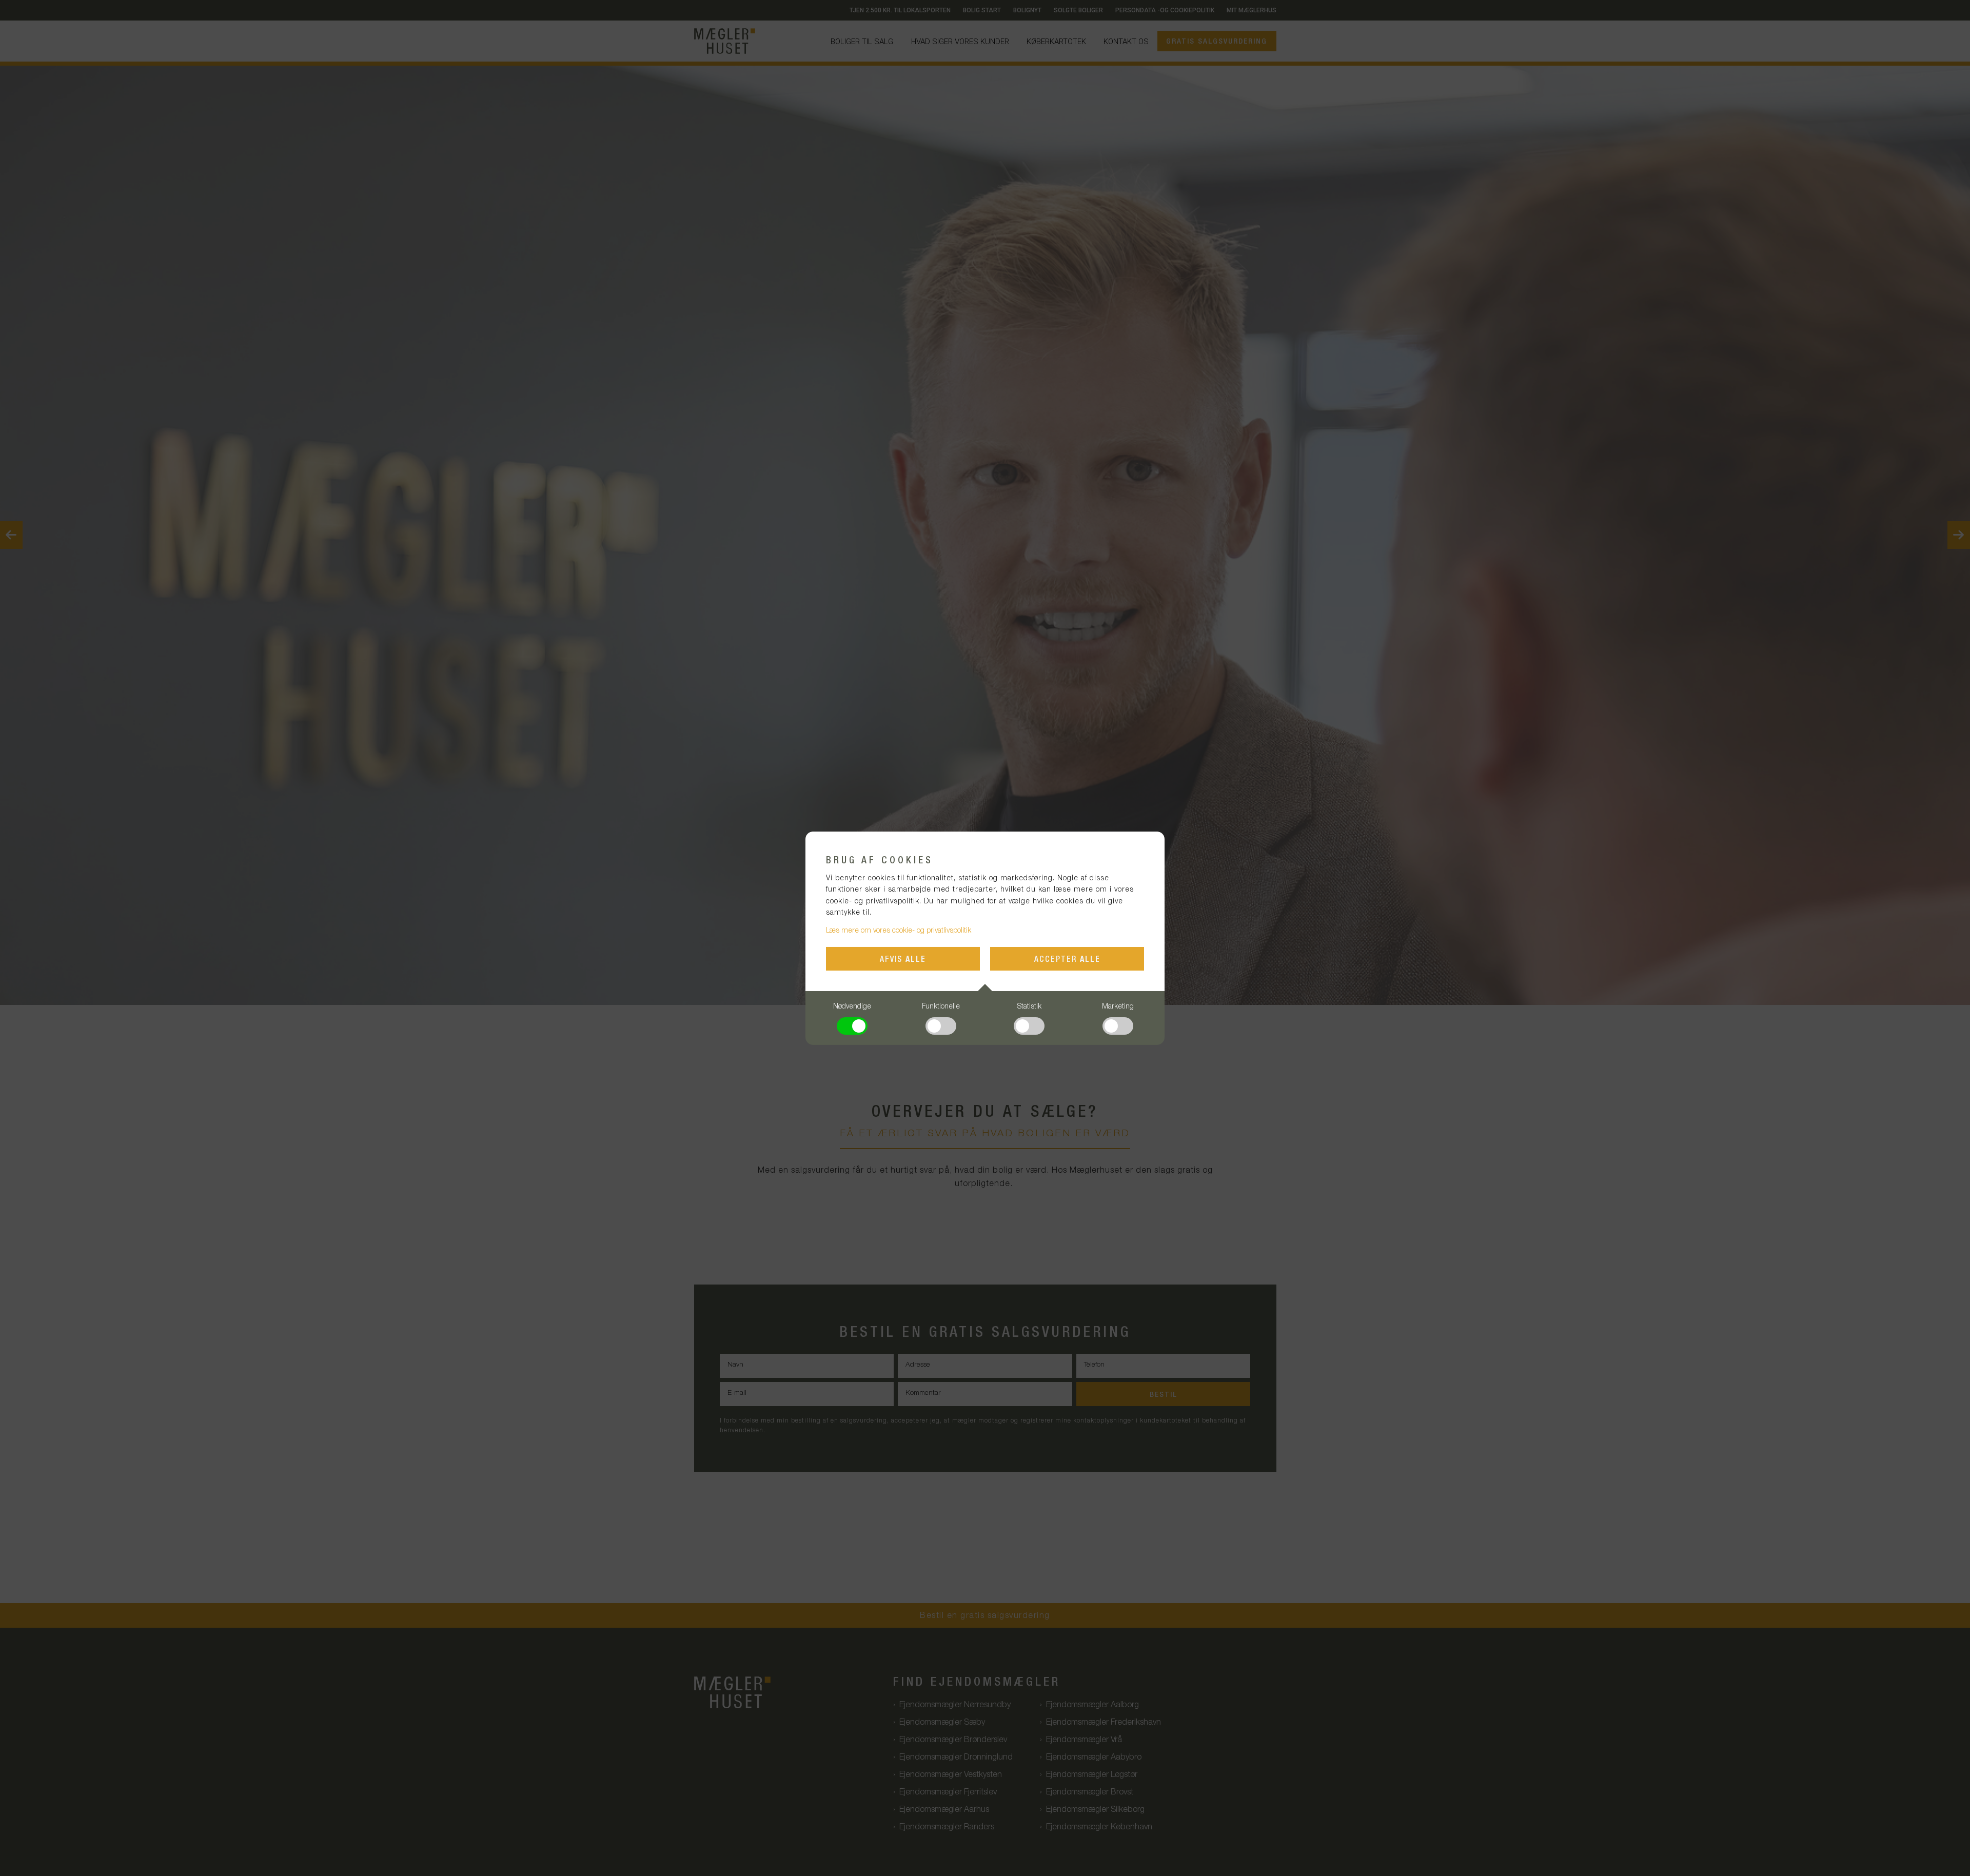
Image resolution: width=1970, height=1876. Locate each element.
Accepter (1067, 960)
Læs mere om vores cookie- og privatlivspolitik (899, 931)
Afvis (903, 960)
